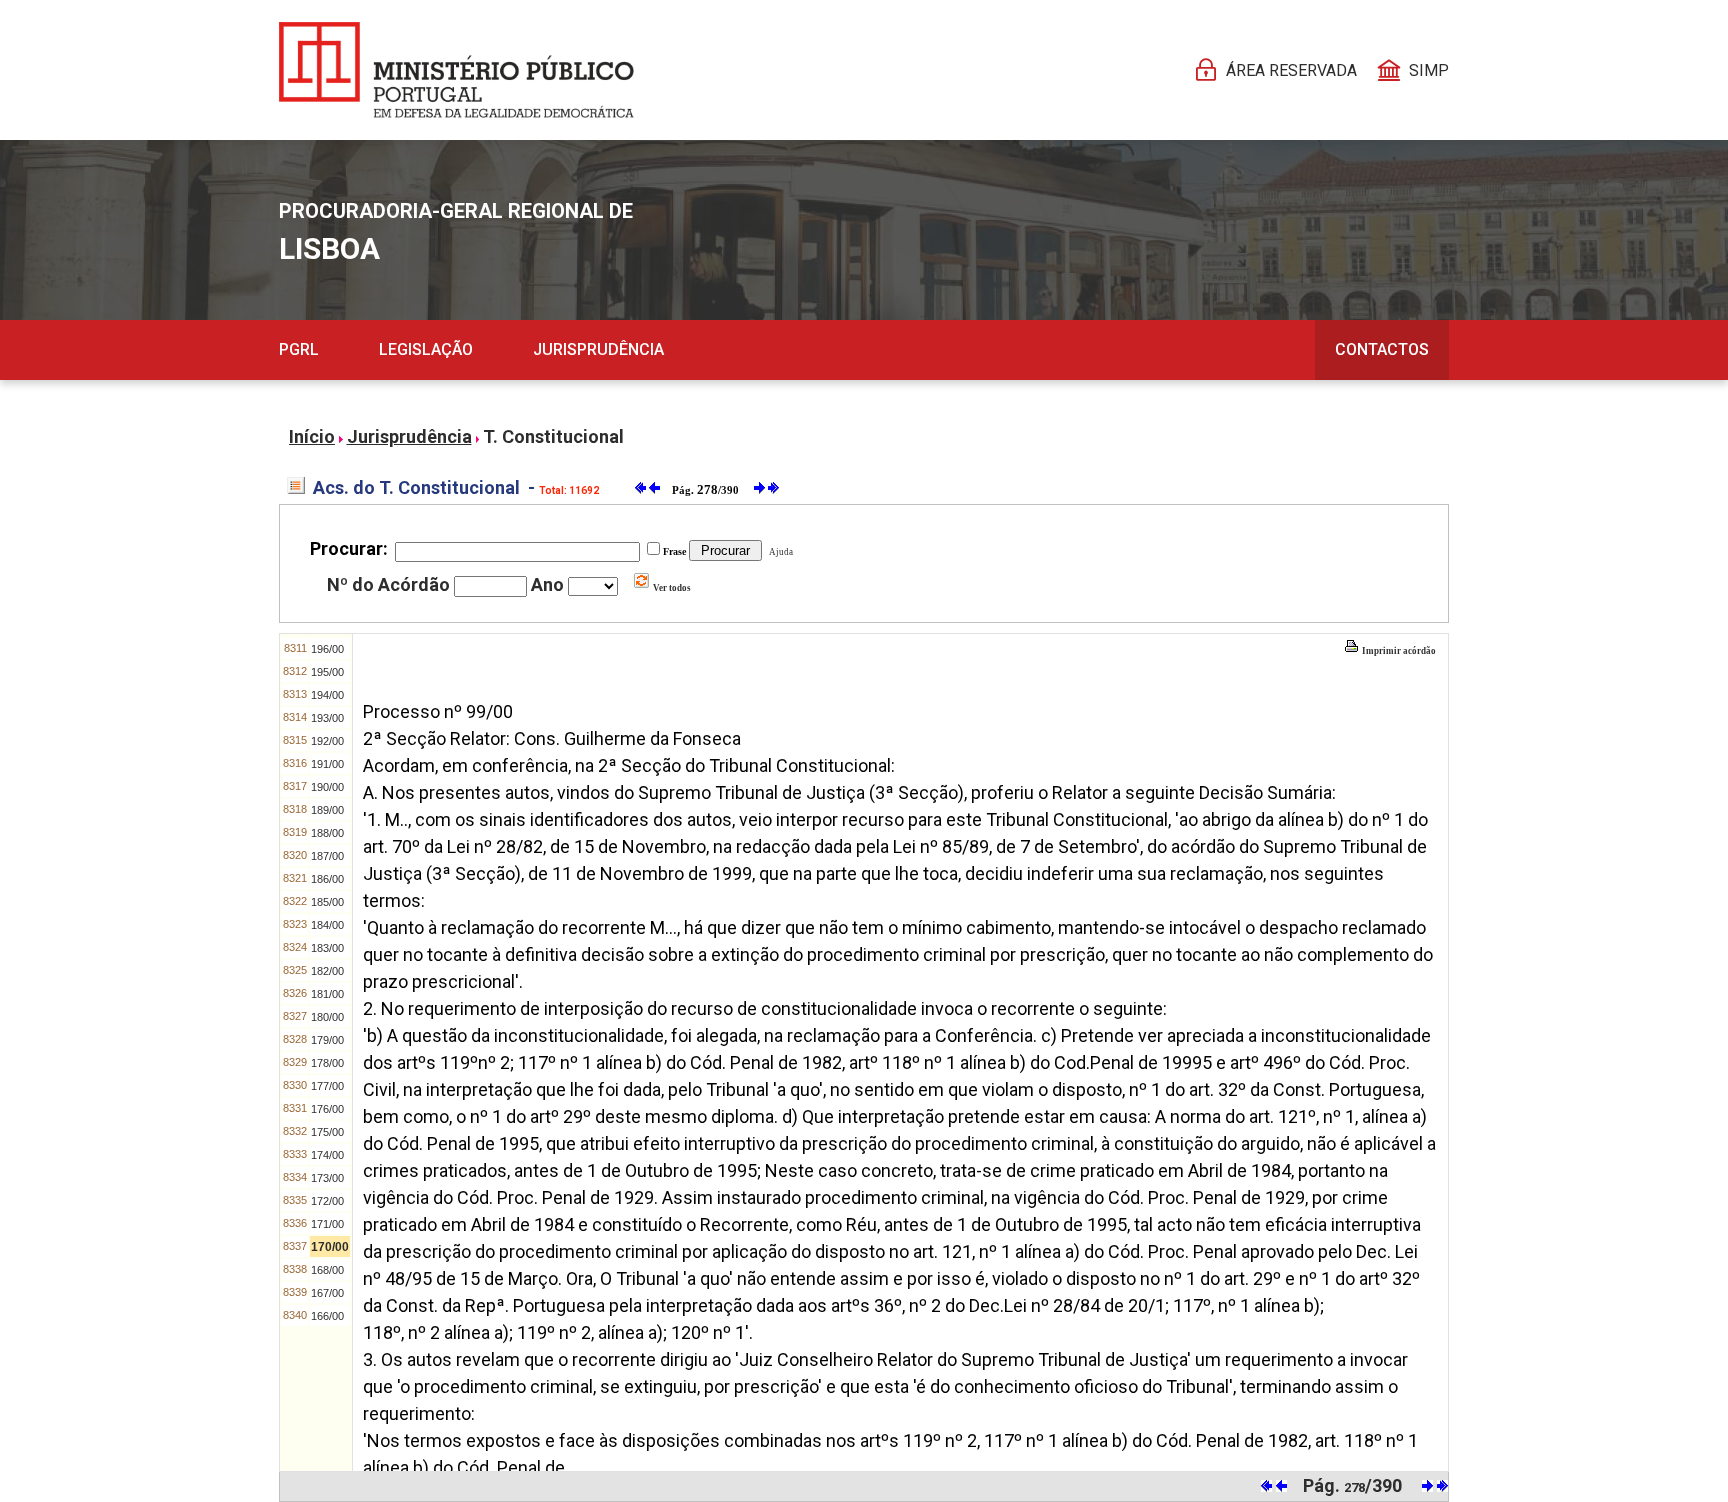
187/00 (327, 856)
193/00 (327, 718)
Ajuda (779, 552)
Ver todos (671, 588)
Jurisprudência (598, 349)
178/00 (327, 1063)
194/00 (327, 695)
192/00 (327, 741)
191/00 (327, 764)
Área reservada (1291, 70)
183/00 (327, 948)
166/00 (327, 1316)
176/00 (327, 1109)
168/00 (327, 1270)
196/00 (327, 649)
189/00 (327, 810)
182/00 (327, 971)
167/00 (327, 1293)
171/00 (327, 1224)
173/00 (327, 1178)
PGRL (299, 349)
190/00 (327, 787)
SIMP (1429, 70)
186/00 (327, 879)
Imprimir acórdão (1398, 651)
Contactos (1382, 349)
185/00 (327, 902)
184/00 (327, 925)
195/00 (327, 672)
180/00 (327, 1017)
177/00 (327, 1086)
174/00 (327, 1155)
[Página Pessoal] (456, 70)
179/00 (327, 1040)
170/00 (330, 1247)
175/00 (327, 1132)
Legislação (426, 349)
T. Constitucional (553, 436)
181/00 (327, 994)
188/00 (327, 833)
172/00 (327, 1201)
